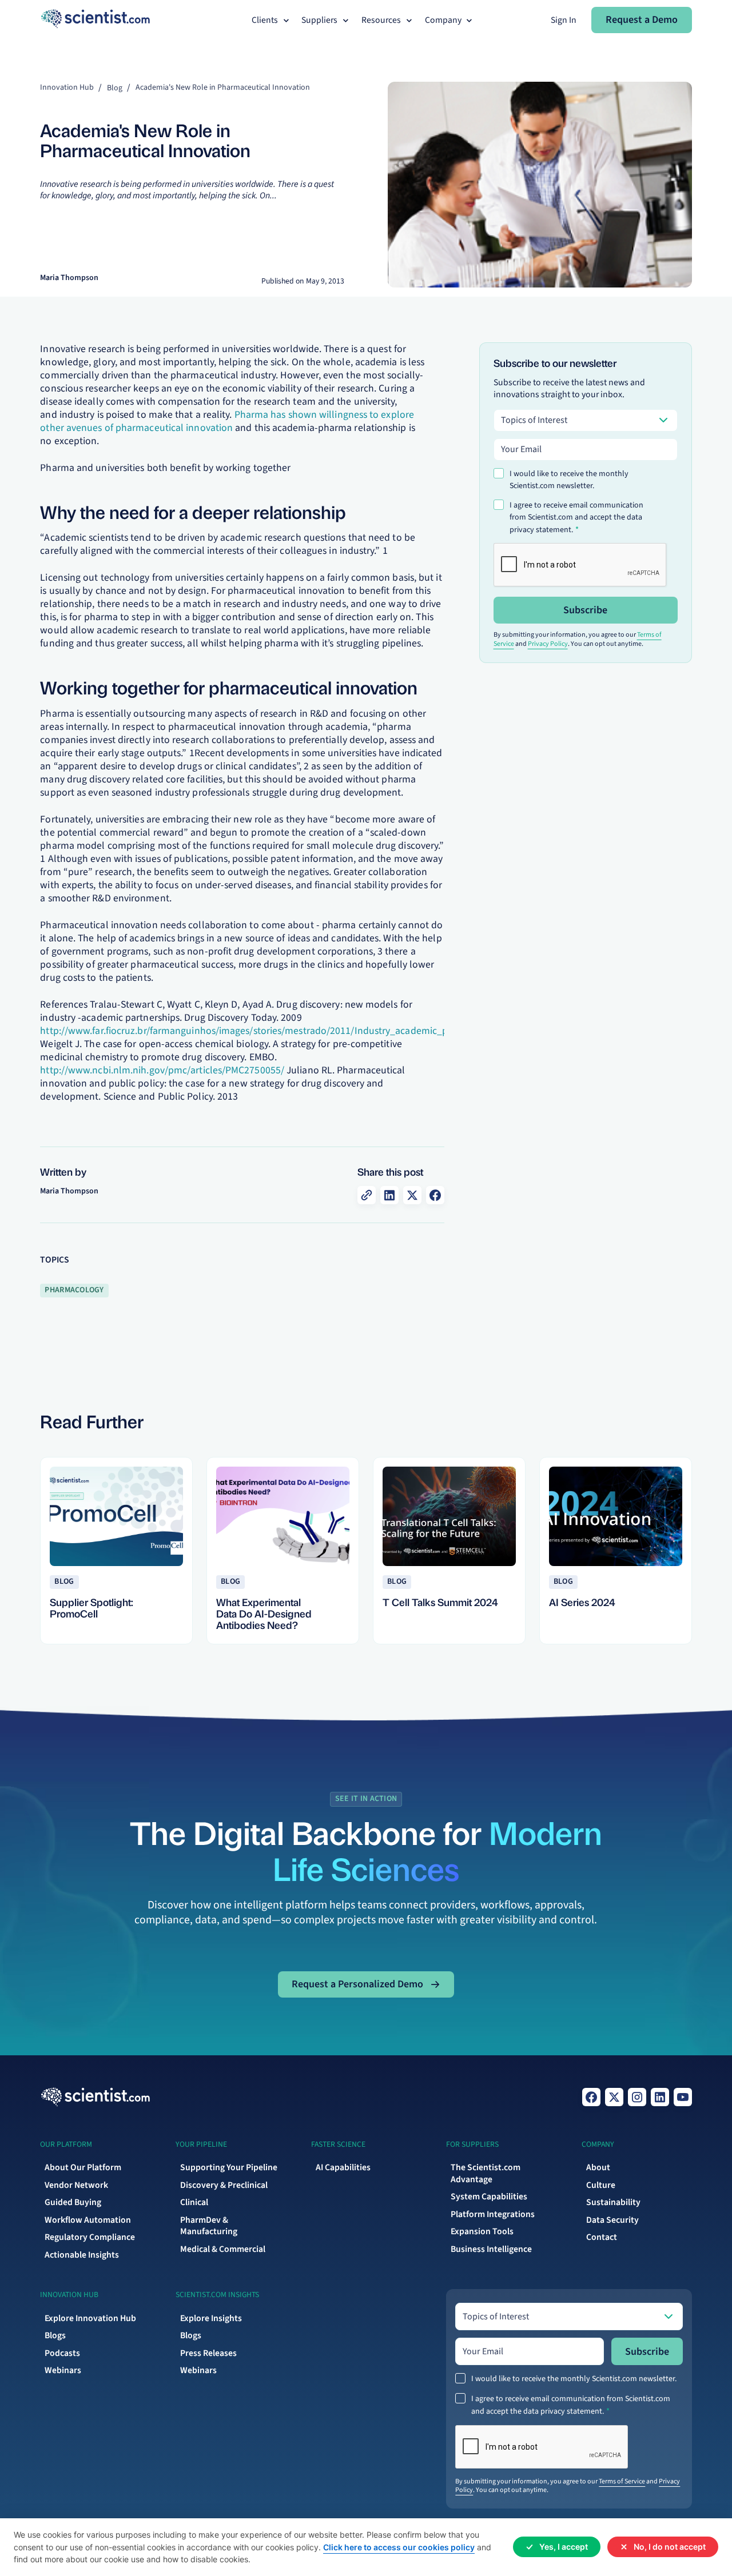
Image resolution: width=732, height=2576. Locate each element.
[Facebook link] (591, 2097)
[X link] (614, 2097)
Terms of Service (622, 2481)
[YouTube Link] (683, 2097)
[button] (272, 20)
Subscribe (585, 610)
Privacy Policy (548, 644)
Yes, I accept (564, 2547)
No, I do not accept (670, 2547)
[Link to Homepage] (95, 2097)
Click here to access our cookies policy (399, 2547)
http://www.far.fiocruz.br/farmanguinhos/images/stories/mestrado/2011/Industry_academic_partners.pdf (268, 1031)
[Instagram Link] (637, 2097)
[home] (95, 20)
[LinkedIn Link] (660, 2097)
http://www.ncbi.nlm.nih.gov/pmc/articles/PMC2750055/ (162, 1070)
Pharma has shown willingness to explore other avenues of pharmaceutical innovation (227, 421)
